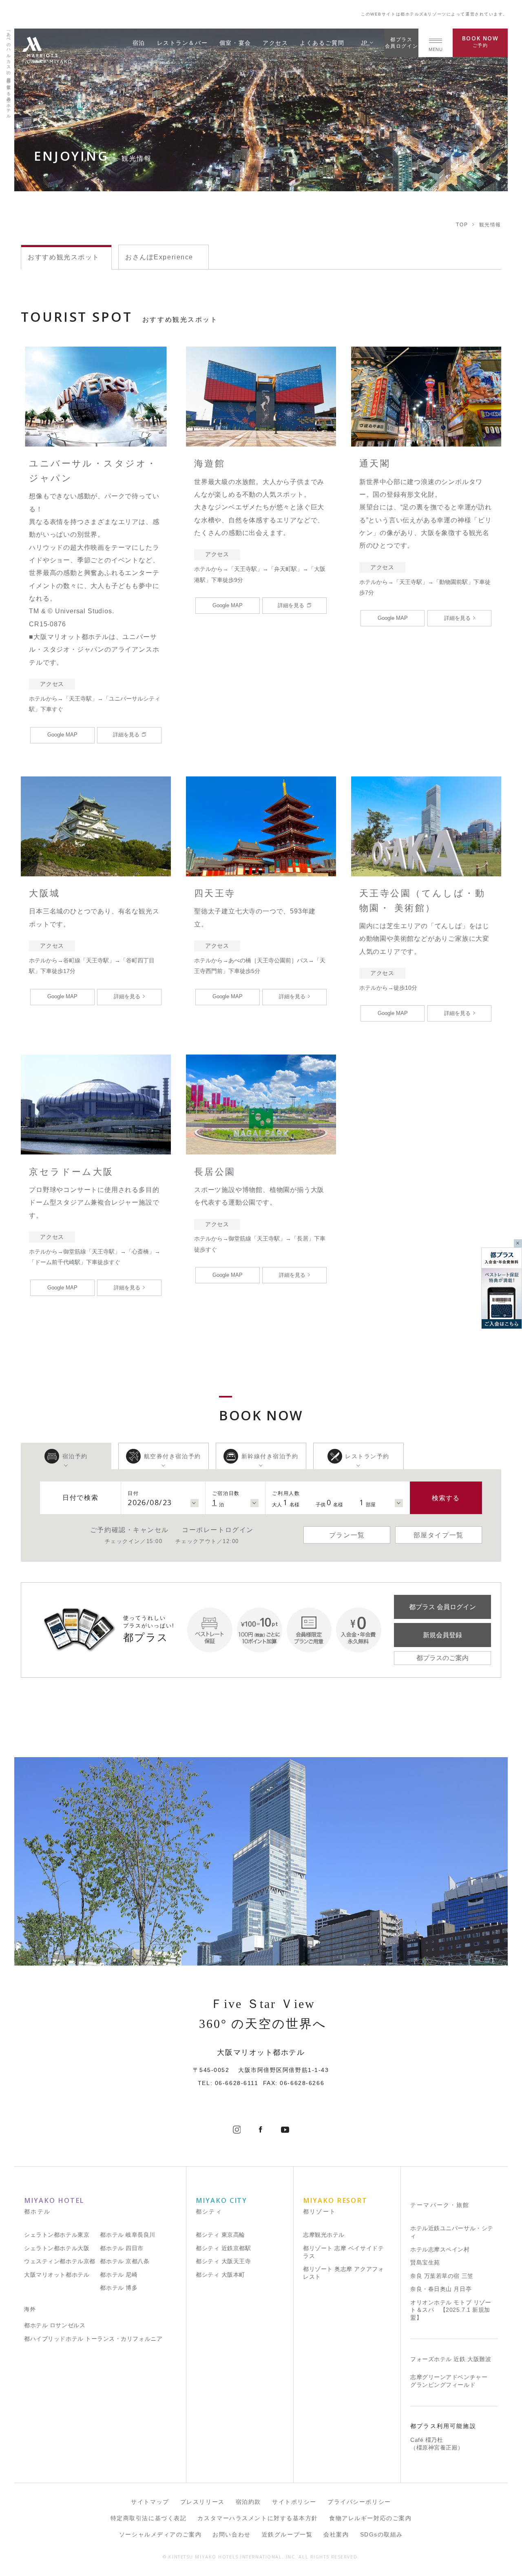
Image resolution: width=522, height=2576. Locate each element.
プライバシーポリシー (359, 2502)
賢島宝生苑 (425, 2263)
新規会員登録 (442, 1635)
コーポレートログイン (218, 1530)
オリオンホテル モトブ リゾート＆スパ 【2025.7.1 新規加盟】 (451, 2310)
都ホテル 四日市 (122, 2248)
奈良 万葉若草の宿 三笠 (442, 2276)
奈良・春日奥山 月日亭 (441, 2289)
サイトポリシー (294, 2502)
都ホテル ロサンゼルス (55, 2325)
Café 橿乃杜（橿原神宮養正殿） (437, 2444)
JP (365, 43)
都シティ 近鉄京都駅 (223, 2248)
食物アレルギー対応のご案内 (370, 2518)
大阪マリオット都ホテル (57, 2275)
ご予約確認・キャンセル (129, 1530)
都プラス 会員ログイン (442, 1607)
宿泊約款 (248, 2502)
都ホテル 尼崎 (119, 2275)
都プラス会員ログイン (401, 43)
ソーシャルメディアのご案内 (160, 2535)
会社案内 (336, 2535)
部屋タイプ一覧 (439, 1535)
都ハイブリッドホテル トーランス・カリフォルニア (93, 2339)
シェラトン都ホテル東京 (57, 2235)
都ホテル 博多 (119, 2288)
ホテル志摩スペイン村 (440, 2250)
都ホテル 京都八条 (125, 2261)
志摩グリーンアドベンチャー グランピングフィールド (449, 2381)
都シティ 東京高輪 (220, 2235)
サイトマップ (150, 2502)
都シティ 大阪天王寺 (223, 2261)
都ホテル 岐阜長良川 (127, 2235)
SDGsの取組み (382, 2535)
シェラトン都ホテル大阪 (57, 2248)
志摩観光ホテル (324, 2235)
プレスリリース (202, 2502)
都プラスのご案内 (442, 1658)
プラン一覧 (347, 1535)
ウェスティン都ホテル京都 (60, 2261)
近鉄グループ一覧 (287, 2535)
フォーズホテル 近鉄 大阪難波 (451, 2359)
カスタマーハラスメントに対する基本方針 (258, 2518)
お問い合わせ (231, 2535)
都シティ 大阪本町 (220, 2275)
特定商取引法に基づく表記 (149, 2518)
